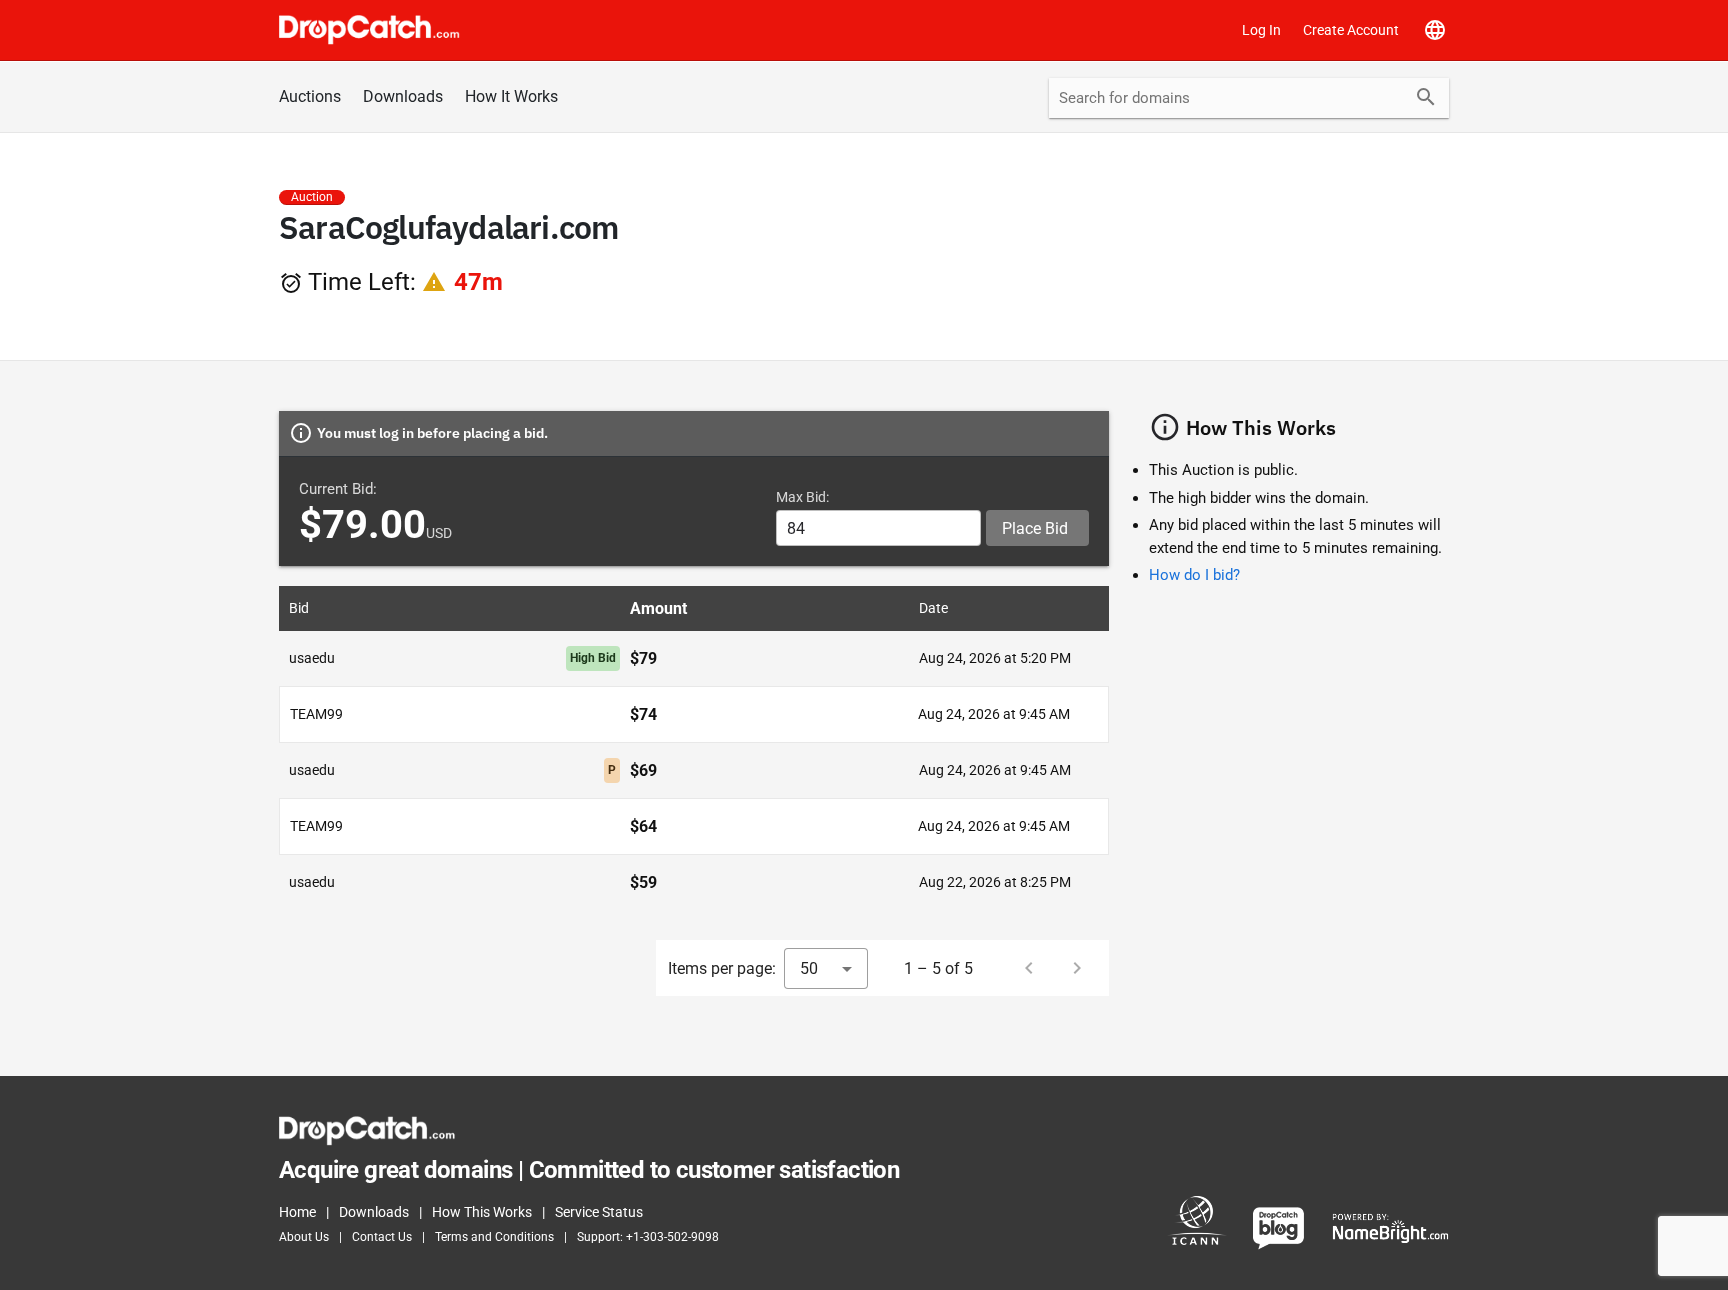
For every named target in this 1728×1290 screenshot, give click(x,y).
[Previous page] (1029, 968)
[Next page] (1077, 968)
